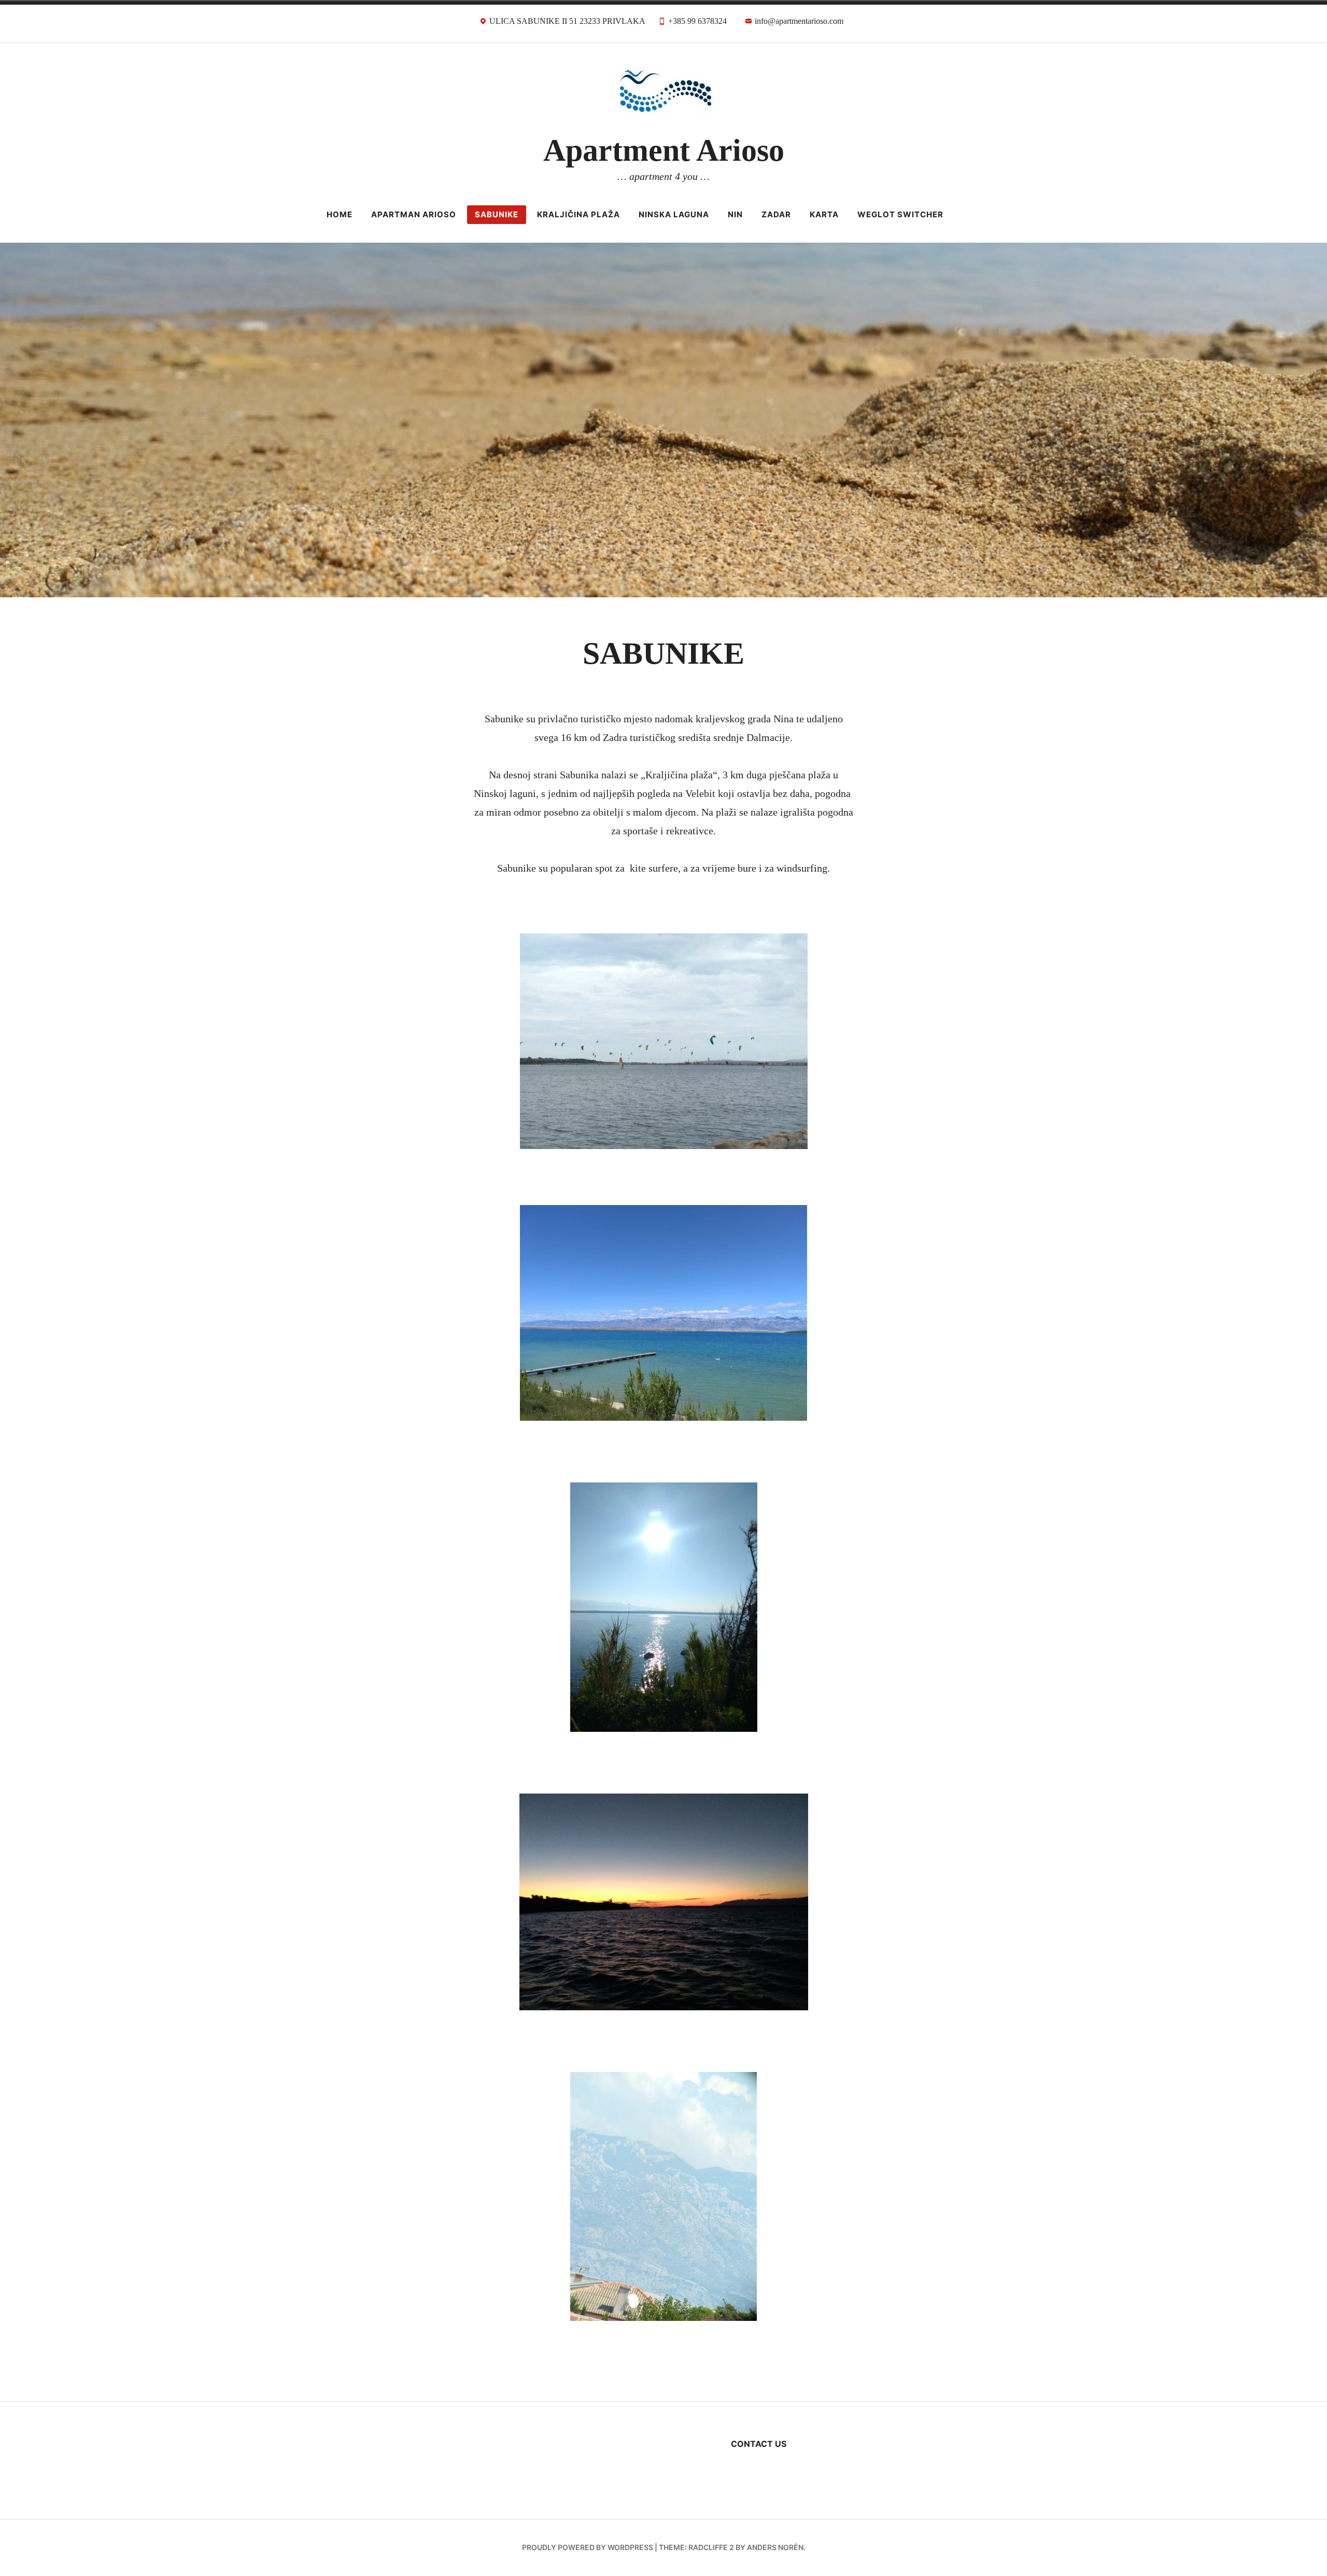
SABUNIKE (497, 214)
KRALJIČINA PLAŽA (578, 214)
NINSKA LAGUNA (674, 214)
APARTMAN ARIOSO (414, 214)
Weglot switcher (900, 214)
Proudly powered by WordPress (588, 2547)
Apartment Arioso (664, 150)
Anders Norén (775, 2547)
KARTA (824, 214)
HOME (340, 214)
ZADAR (776, 214)
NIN (735, 214)
